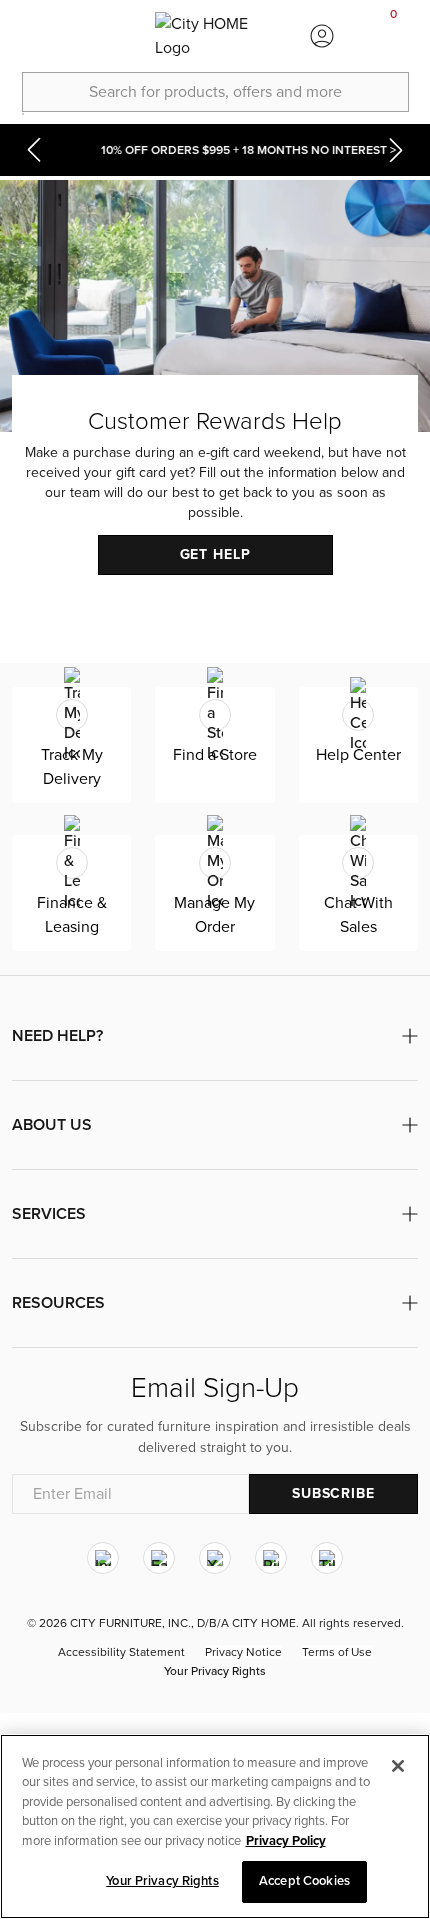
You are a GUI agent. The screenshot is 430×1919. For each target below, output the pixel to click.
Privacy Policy (286, 1841)
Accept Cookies (304, 1881)
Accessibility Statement (121, 1653)
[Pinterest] (271, 1559)
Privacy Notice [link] (243, 1653)
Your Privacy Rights (215, 1672)
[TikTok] (327, 1559)
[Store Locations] (107, 36)
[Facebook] (159, 1559)
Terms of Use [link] (337, 1653)
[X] (215, 1559)
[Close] (398, 1766)
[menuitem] (36, 36)
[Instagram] (103, 1559)
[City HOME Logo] (215, 36)
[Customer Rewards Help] (215, 397)
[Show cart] (394, 36)
